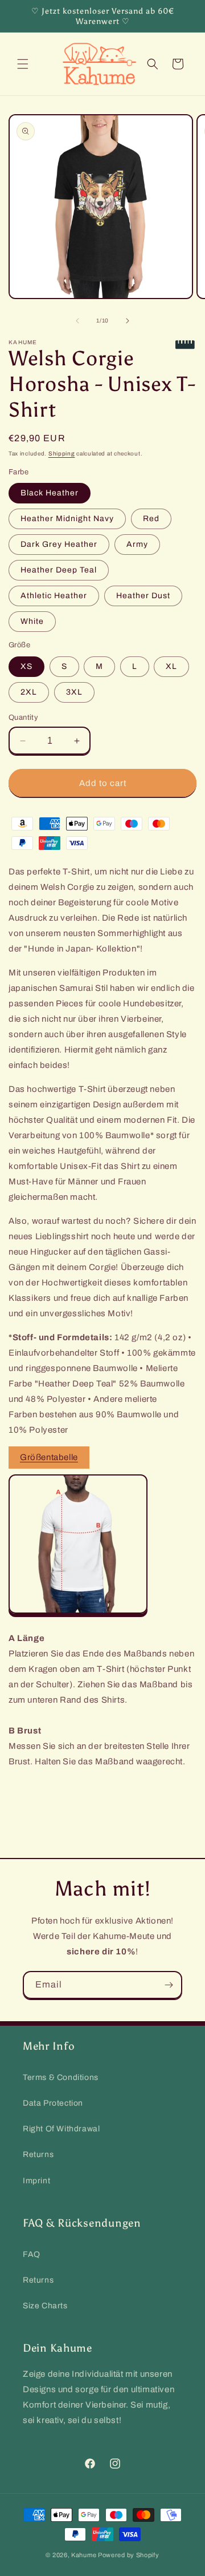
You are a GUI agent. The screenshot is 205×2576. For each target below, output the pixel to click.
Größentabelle (49, 1457)
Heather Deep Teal (59, 570)
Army (137, 544)
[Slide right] (128, 321)
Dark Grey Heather (59, 544)
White (32, 621)
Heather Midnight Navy (67, 519)
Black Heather (50, 493)
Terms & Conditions (61, 2077)
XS (26, 666)
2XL (29, 692)
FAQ (32, 2254)
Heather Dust (143, 596)
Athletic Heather (54, 596)
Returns (38, 2154)
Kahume (84, 2555)
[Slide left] (77, 321)
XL (171, 666)
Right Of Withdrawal (61, 2129)
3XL (74, 692)
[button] (23, 64)
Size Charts (45, 2306)
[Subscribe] (169, 1985)
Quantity (23, 717)
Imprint (36, 2181)
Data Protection (53, 2103)
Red (151, 519)
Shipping (62, 453)
